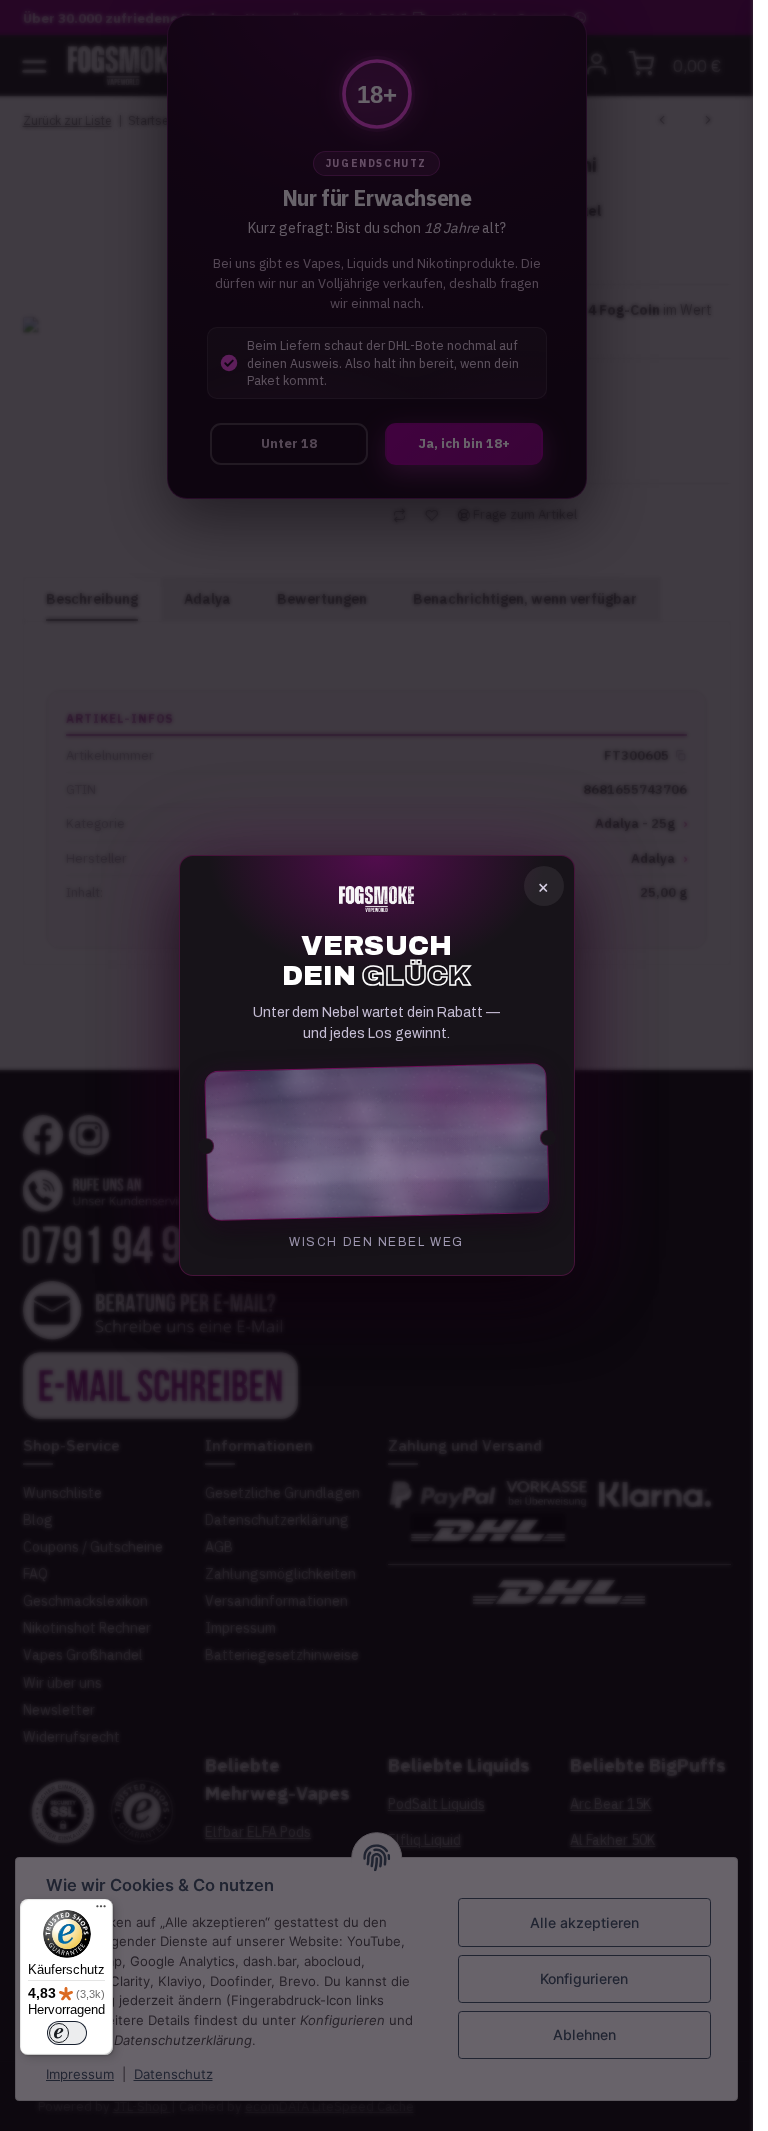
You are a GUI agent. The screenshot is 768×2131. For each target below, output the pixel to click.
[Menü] (101, 1911)
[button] (377, 1142)
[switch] (67, 2033)
